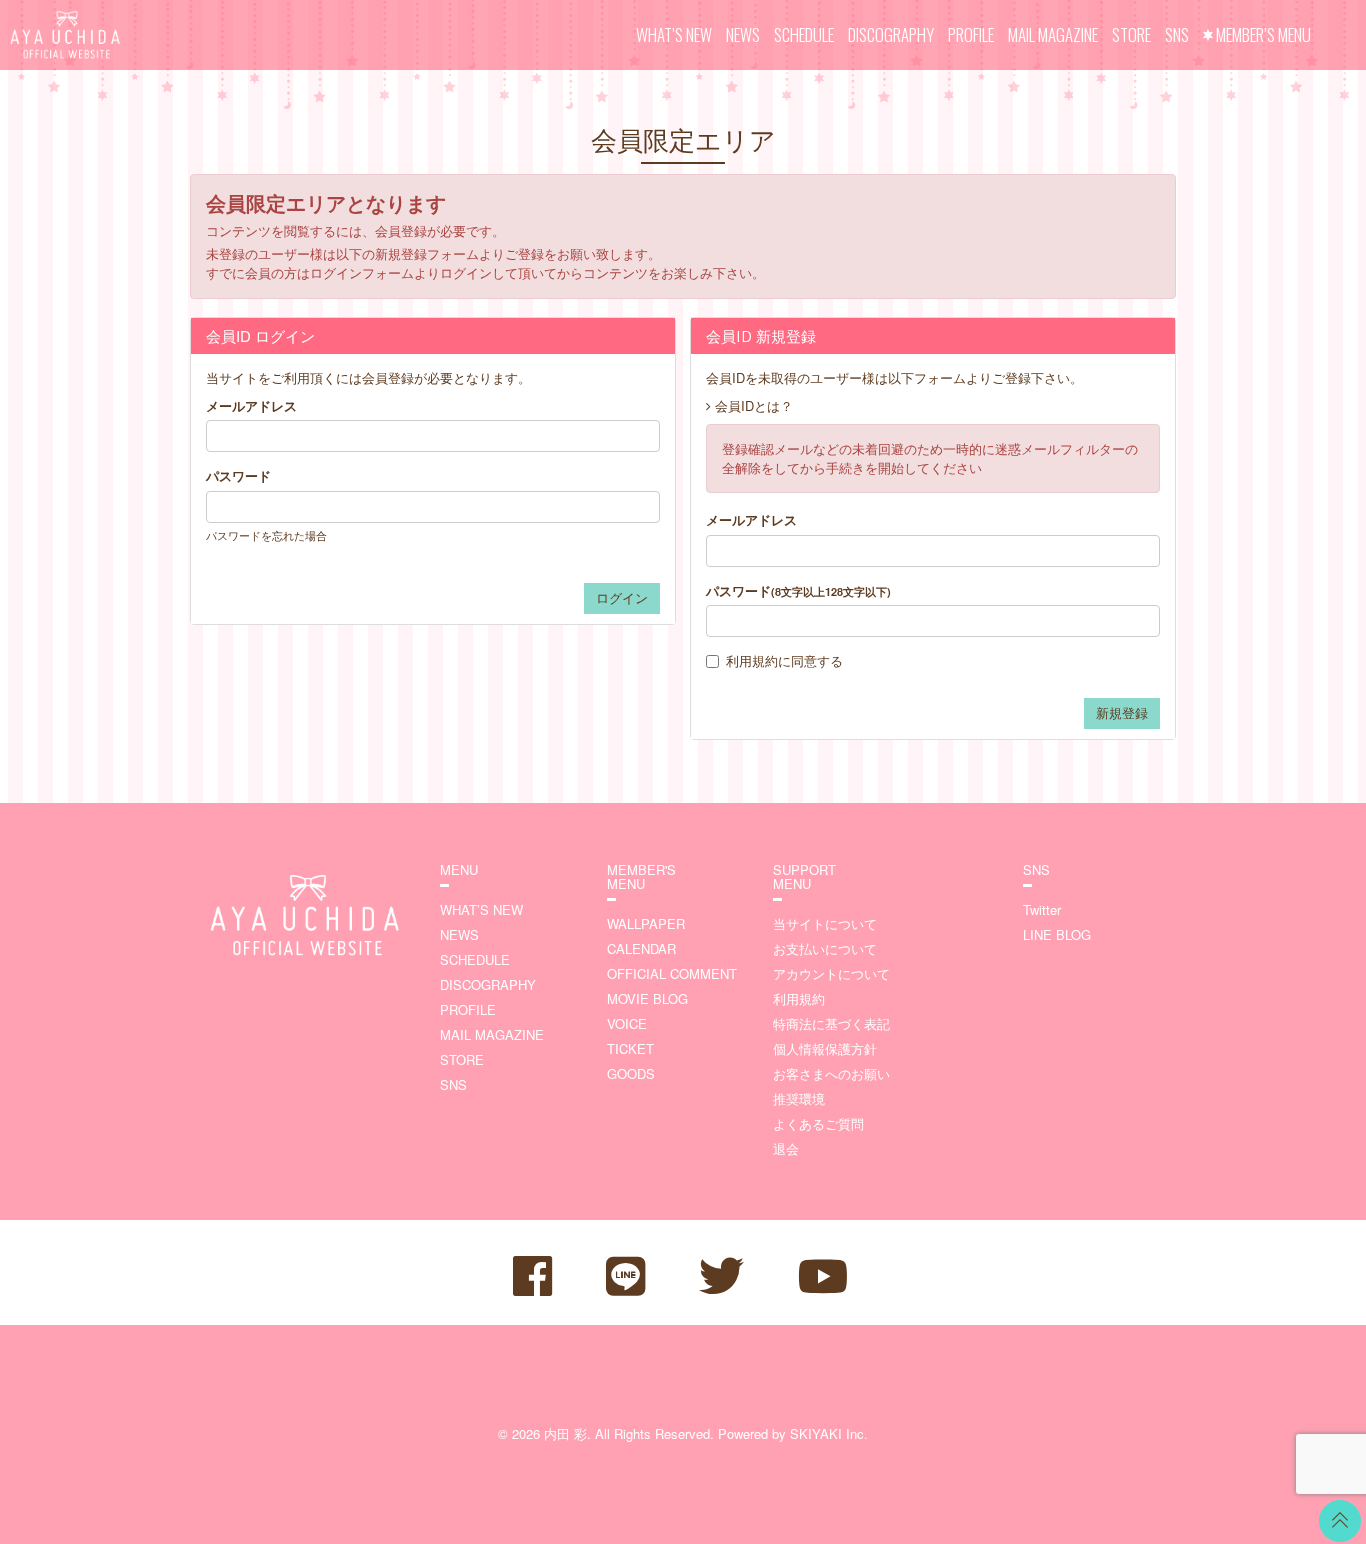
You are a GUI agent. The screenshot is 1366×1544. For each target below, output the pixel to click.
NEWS (743, 34)
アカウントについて (831, 973)
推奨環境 (799, 1098)
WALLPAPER (646, 923)
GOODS (631, 1073)
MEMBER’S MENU (1263, 34)
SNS (1177, 34)
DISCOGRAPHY (891, 34)
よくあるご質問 (818, 1123)
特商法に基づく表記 (831, 1023)
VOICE (627, 1023)
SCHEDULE (804, 34)
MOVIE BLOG (647, 998)
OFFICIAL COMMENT (672, 973)
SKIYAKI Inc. (829, 1433)
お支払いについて (825, 948)
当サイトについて (825, 923)
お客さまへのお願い (831, 1073)
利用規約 (752, 660)
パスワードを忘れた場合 (266, 535)
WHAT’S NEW (674, 34)
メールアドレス (251, 406)
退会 (786, 1148)
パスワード (238, 476)
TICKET (630, 1048)
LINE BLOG (1057, 934)
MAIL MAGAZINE (1053, 34)
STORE (1131, 34)
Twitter (1042, 909)
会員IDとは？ (754, 405)
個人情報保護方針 (825, 1048)
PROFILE (971, 34)
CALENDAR (641, 948)
